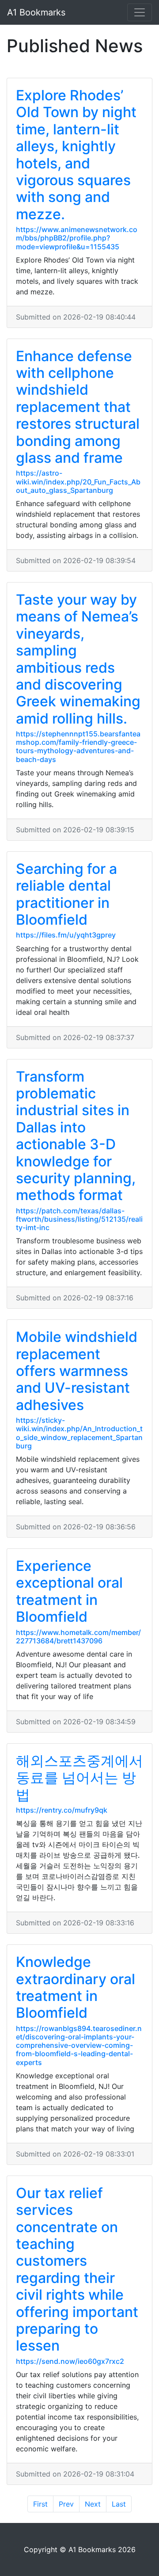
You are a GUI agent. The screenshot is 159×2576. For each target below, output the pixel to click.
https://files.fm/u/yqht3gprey (66, 935)
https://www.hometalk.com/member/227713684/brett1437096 (78, 1637)
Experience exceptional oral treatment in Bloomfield (69, 1591)
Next (93, 2504)
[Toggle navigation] (140, 12)
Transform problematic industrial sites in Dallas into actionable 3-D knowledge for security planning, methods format (76, 1136)
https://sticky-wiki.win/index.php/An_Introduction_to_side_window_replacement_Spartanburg (79, 1433)
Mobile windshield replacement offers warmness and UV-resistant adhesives (77, 1371)
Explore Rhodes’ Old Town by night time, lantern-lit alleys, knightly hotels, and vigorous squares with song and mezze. (76, 155)
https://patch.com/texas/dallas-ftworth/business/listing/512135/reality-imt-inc (79, 1219)
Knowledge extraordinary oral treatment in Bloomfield (76, 1987)
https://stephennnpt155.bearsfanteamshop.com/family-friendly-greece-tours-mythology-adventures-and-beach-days (78, 747)
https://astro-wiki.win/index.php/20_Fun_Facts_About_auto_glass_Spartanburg (78, 481)
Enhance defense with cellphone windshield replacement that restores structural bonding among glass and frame (78, 407)
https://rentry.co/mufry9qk (62, 1810)
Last (119, 2504)
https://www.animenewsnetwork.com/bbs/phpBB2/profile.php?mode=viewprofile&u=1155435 (77, 238)
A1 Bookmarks (36, 12)
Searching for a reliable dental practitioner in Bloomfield (66, 894)
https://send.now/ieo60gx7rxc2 (70, 2361)
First (40, 2504)
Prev (66, 2504)
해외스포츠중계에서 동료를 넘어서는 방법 (79, 1778)
